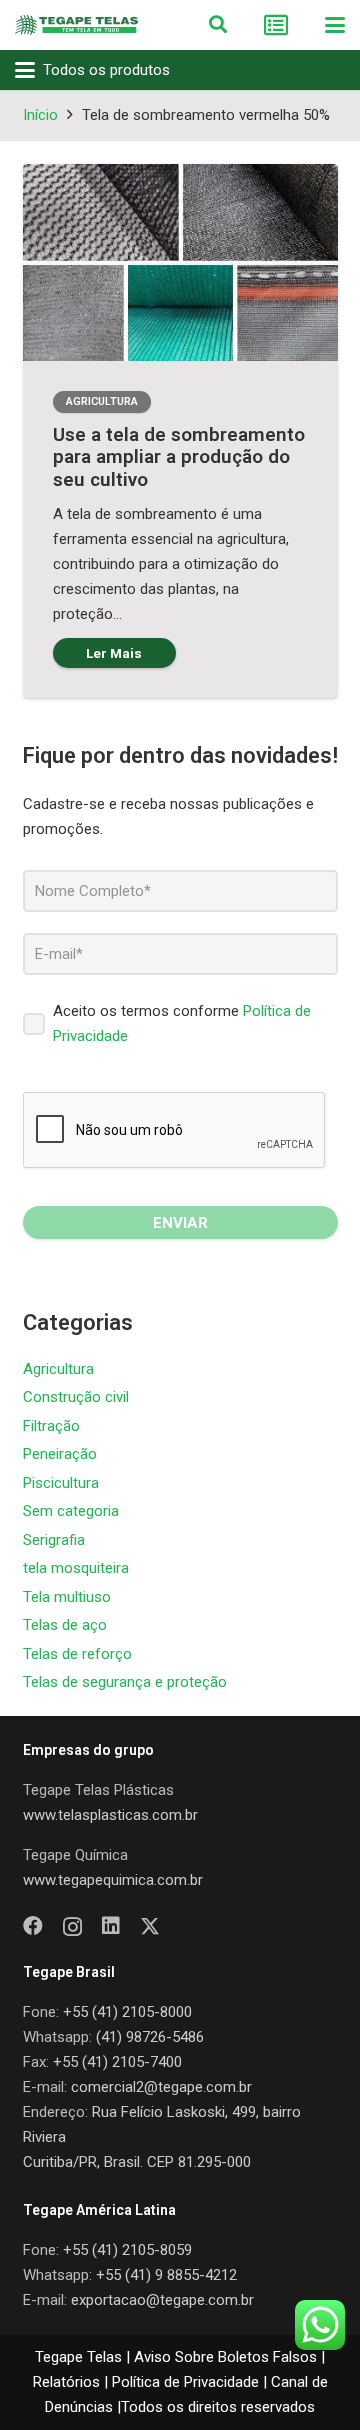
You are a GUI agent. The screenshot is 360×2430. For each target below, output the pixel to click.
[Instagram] (72, 1927)
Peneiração (60, 1454)
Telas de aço (65, 1625)
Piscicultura (61, 1483)
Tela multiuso (67, 1597)
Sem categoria (71, 1511)
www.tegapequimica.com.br (113, 1880)
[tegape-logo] (76, 25)
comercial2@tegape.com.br (161, 2087)
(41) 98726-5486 (150, 2037)
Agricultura (58, 1369)
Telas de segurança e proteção (125, 1682)
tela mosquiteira (76, 1568)
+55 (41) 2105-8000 (127, 2012)
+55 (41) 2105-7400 (117, 2062)
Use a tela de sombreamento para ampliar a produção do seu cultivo (179, 457)
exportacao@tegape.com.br (162, 2300)
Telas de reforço (77, 1654)
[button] (218, 25)
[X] (150, 1926)
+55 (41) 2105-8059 (127, 2250)
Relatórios (66, 2382)
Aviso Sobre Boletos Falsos (225, 2357)
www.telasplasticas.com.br (110, 1815)
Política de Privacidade (185, 2382)
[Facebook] (33, 1926)
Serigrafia (54, 1540)
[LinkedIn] (111, 1926)
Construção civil (76, 1397)
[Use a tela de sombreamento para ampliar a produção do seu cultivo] (180, 263)
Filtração (51, 1426)
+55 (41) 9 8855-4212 (166, 2275)
